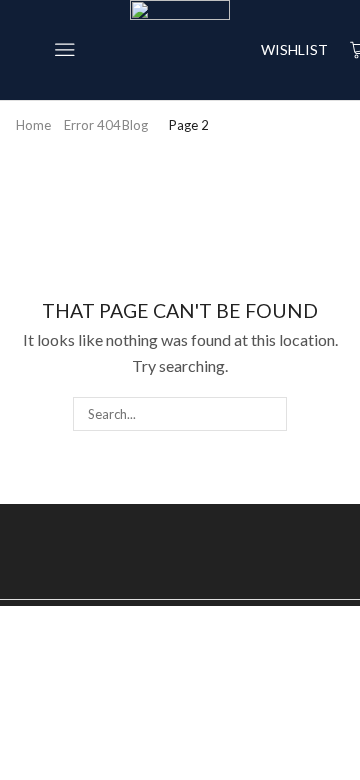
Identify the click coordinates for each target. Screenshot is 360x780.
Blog (135, 125)
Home (33, 125)
